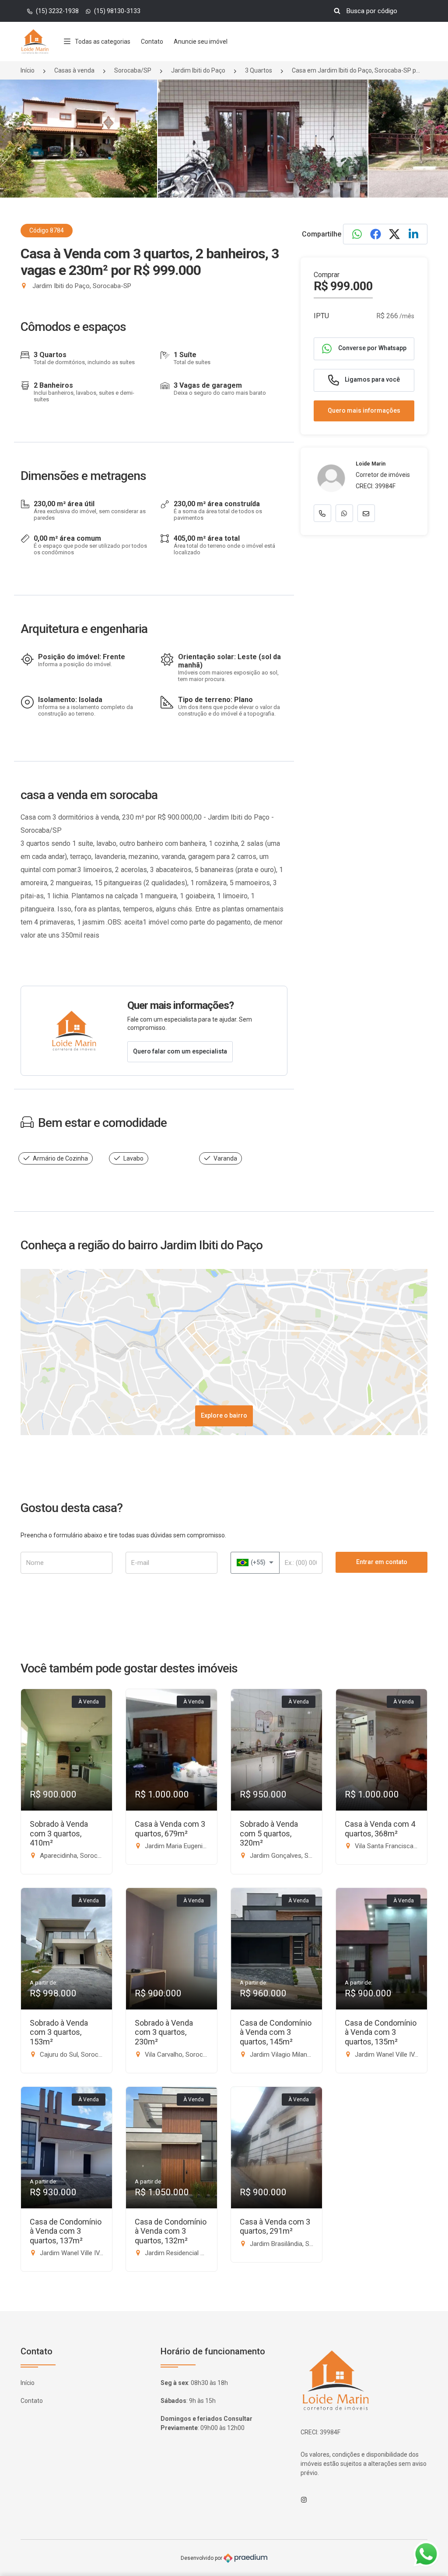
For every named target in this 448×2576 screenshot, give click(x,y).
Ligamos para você (372, 379)
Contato (152, 42)
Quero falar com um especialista (180, 1051)
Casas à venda (74, 70)
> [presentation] (428, 148)
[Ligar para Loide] (322, 513)
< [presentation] (20, 148)
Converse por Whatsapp (372, 348)
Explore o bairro (224, 1415)
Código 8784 (47, 230)
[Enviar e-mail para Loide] (366, 513)
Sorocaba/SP (133, 70)
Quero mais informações (364, 410)
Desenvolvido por (202, 2558)
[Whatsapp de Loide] (344, 513)
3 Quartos (259, 70)
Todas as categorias (103, 42)
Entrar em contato (382, 1562)
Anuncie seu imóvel (201, 42)
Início (28, 70)
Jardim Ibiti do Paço (198, 70)
